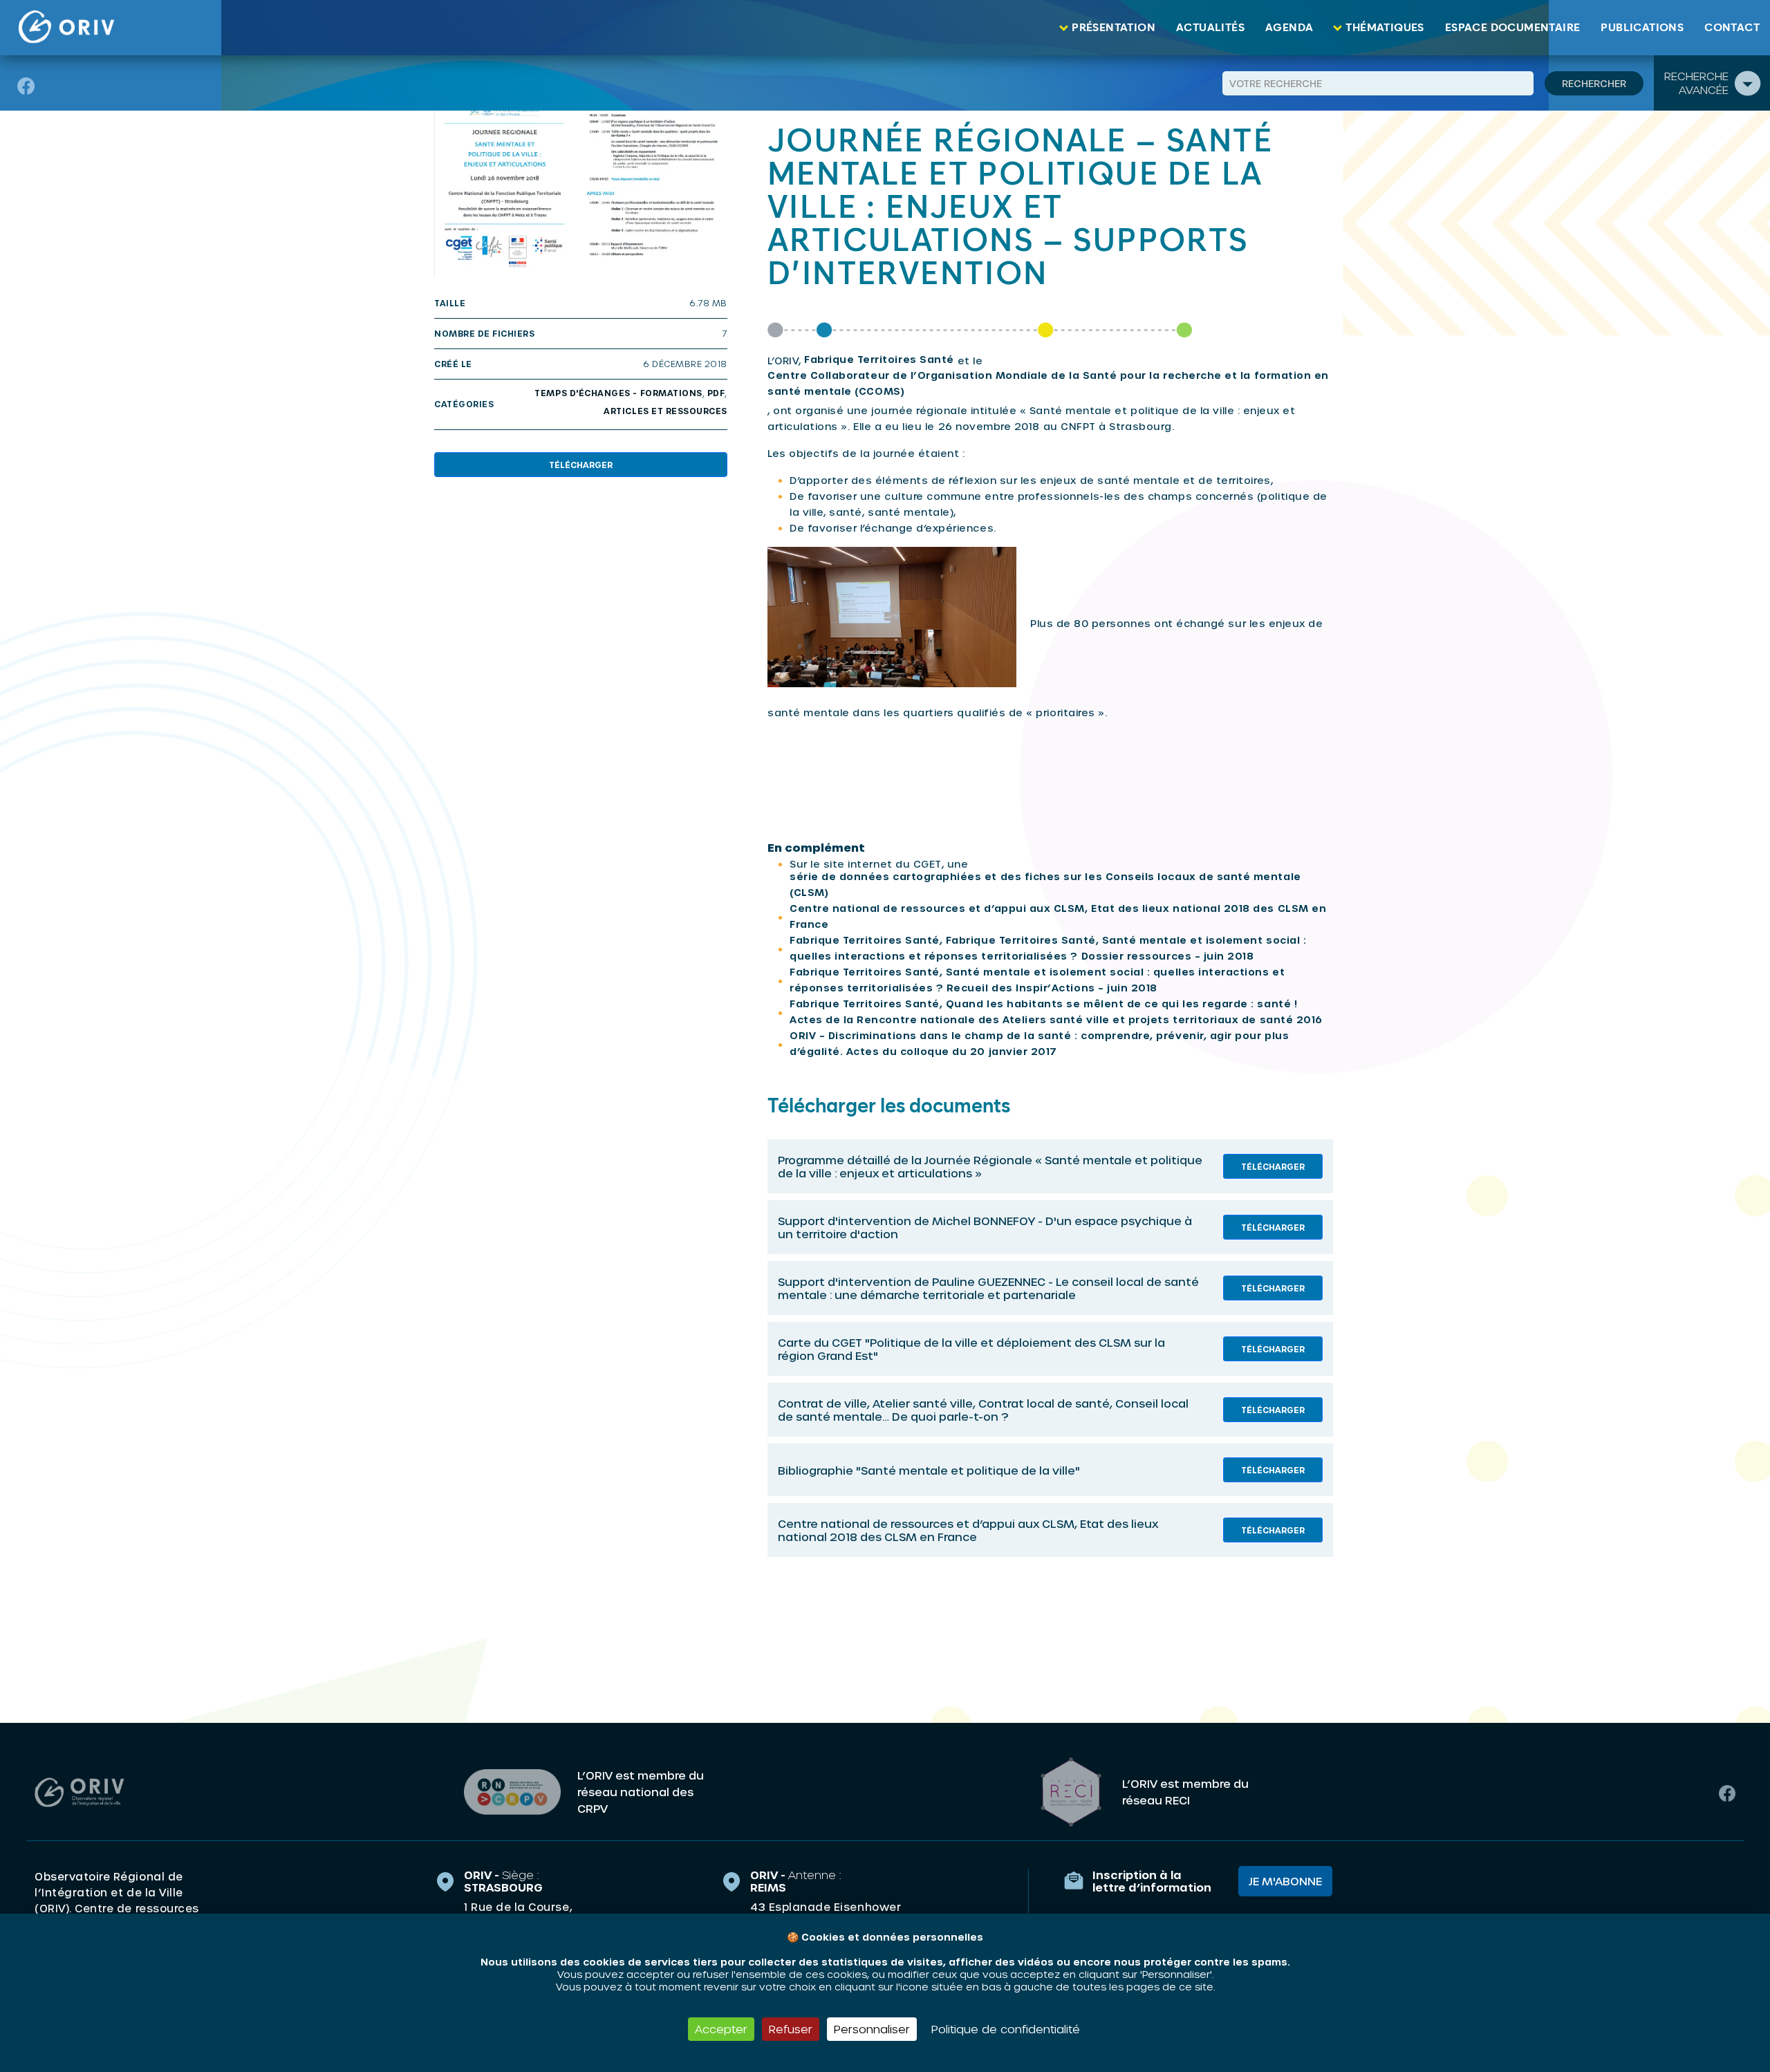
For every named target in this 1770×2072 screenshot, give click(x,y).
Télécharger (581, 465)
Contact (1732, 28)
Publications (1642, 28)
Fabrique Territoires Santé (879, 359)
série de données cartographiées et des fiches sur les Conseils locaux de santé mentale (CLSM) (1045, 884)
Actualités (1210, 28)
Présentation (1114, 28)
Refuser (791, 2029)
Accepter (721, 2029)
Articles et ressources (665, 411)
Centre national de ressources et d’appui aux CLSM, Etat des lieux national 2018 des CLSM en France (1058, 916)
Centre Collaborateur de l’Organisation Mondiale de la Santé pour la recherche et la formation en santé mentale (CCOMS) (1048, 383)
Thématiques (1385, 28)
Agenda (1289, 28)
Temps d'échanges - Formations (618, 393)
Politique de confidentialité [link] (1006, 2029)
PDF (716, 393)
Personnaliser (872, 2029)
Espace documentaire (1513, 28)
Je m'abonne (1285, 1881)
